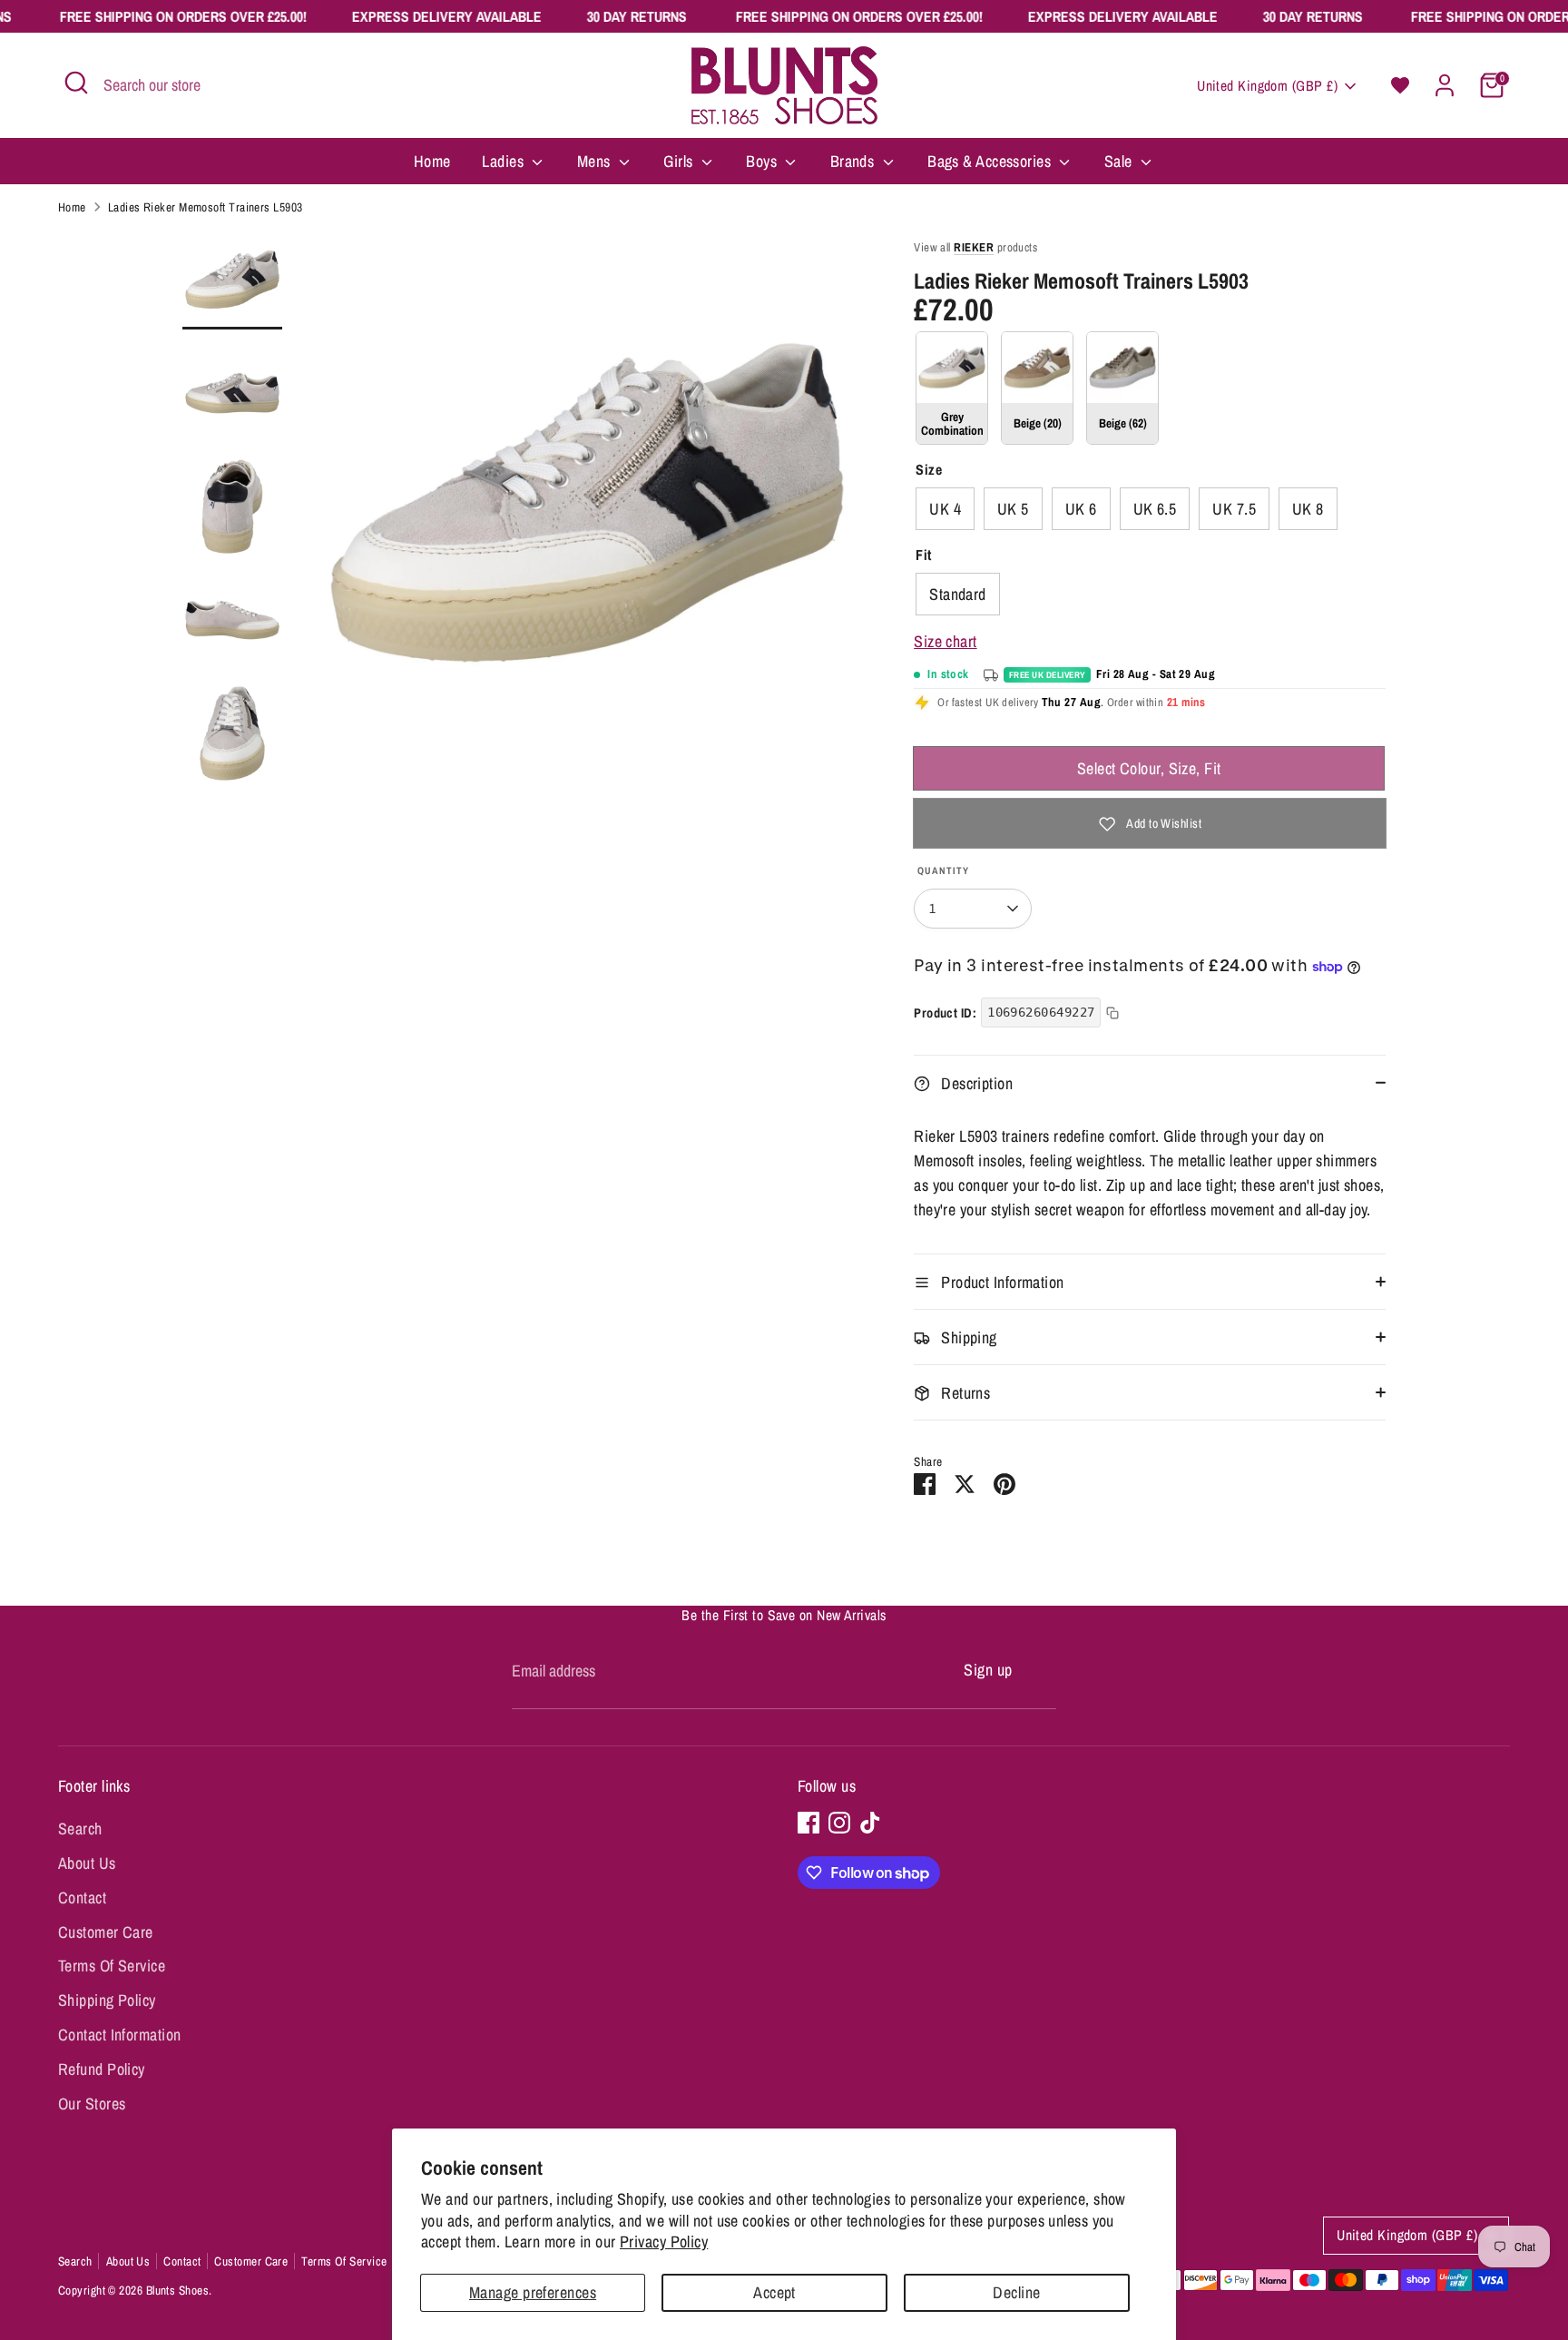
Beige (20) (1037, 388)
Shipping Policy (107, 2000)
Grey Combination (952, 388)
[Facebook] (808, 1823)
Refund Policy (102, 2069)
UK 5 (1013, 509)
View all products (975, 247)
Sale (1120, 161)
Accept (774, 2292)
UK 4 (945, 509)
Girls (680, 161)
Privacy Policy (664, 2242)
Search (80, 1829)
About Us (87, 1863)
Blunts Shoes (177, 2290)
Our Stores (92, 2104)
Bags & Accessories (991, 161)
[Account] (1445, 85)
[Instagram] (839, 1823)
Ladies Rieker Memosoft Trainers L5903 (206, 207)
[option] (587, 510)
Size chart (946, 641)
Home (432, 161)
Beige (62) (1122, 388)
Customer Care (106, 1932)
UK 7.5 (1234, 509)
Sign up (988, 1670)
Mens (596, 161)
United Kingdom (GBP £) (1267, 86)
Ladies (505, 161)
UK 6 (1081, 509)
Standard (958, 594)
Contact (82, 1898)
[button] (1400, 85)
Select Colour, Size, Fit (1149, 768)
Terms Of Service (112, 1966)
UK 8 (1308, 509)
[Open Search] (76, 83)
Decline (1016, 2292)
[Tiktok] (870, 1823)
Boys (763, 161)
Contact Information (120, 2035)
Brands (854, 161)
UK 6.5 (1155, 509)
